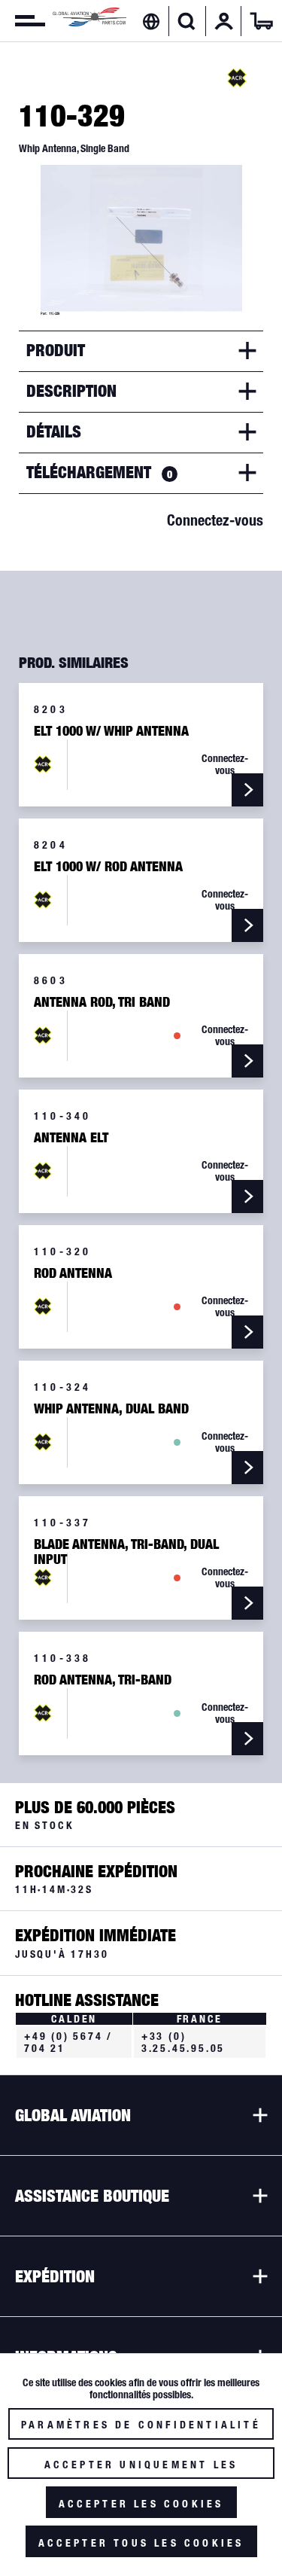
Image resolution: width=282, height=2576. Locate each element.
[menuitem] (23, 21)
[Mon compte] (224, 21)
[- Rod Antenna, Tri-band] (247, 1739)
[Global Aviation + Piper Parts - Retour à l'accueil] (89, 21)
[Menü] (23, 21)
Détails (54, 431)
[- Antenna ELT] (247, 1197)
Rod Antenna (73, 1273)
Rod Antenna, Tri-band (103, 1680)
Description (71, 391)
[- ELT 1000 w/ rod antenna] (247, 925)
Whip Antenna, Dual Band (111, 1409)
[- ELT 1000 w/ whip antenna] (247, 790)
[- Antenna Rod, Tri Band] (247, 1061)
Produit (56, 350)
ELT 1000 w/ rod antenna (108, 867)
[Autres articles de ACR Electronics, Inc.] (237, 78)
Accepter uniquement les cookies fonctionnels (141, 2469)
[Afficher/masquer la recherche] (187, 21)
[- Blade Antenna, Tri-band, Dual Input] (247, 1603)
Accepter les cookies (141, 2504)
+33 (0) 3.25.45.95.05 (183, 2042)
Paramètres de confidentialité (141, 2425)
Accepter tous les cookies (141, 2543)
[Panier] (262, 21)
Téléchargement (99, 472)
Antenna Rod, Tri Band (102, 1002)
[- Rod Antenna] (247, 1332)
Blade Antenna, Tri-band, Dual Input (126, 1552)
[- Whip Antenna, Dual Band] (247, 1468)
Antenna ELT (71, 1138)
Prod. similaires (74, 663)
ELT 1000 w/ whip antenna (111, 731)
